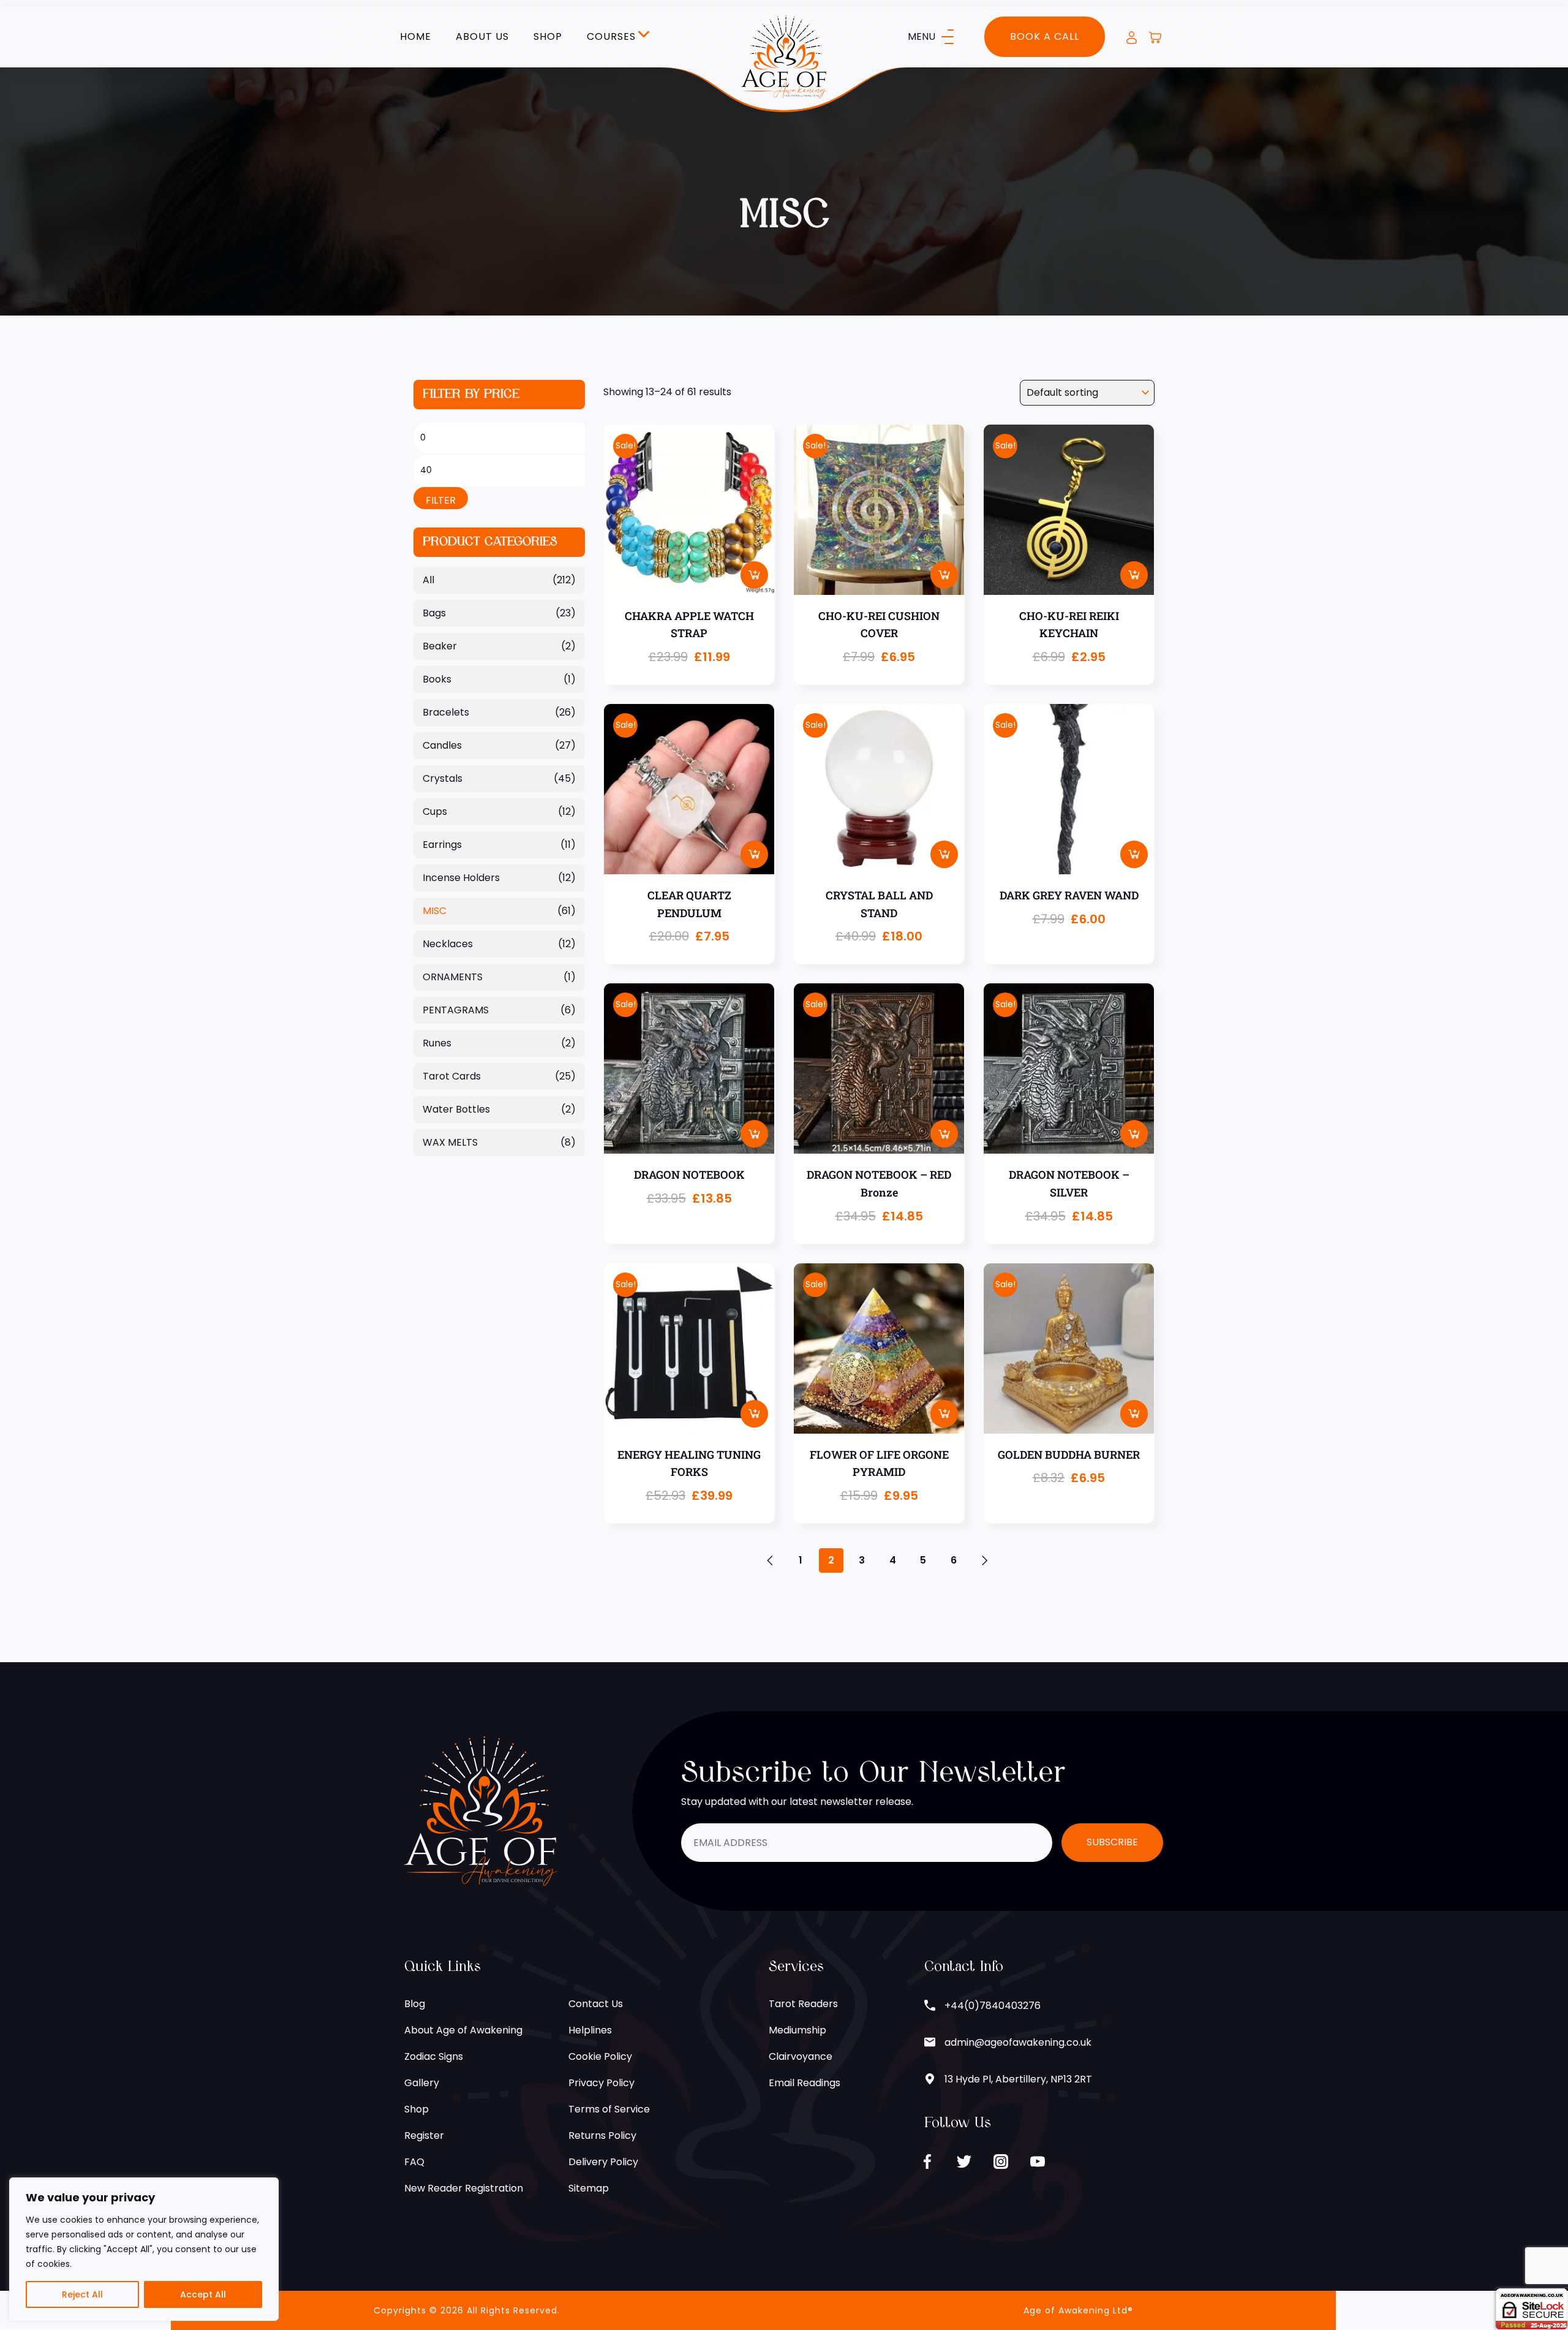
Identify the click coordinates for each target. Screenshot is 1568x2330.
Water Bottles (456, 1109)
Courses (611, 37)
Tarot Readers (803, 2004)
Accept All (203, 2294)
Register (424, 2135)
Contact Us (596, 2004)
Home (416, 37)
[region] (144, 2249)
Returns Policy (602, 2135)
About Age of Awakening (463, 2030)
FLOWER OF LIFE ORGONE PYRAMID (879, 1463)
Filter (441, 500)
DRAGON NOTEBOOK (689, 1174)
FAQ (414, 2162)
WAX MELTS (450, 1142)
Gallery (422, 2083)
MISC (435, 911)
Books (437, 679)
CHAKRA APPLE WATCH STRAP (689, 625)
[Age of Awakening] (784, 56)
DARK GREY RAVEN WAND (1069, 895)
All (428, 580)
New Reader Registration (464, 2188)
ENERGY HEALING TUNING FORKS (689, 1463)
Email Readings (805, 2083)
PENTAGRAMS (456, 1010)
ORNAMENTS (453, 977)
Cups (435, 811)
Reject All (82, 2294)
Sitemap (589, 2188)
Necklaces (448, 944)
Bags (434, 613)
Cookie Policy (600, 2056)
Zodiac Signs (434, 2056)
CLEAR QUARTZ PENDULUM (689, 904)
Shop (548, 37)
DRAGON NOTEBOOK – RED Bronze (879, 1183)
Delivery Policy (603, 2162)
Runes (437, 1043)
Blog (415, 2004)
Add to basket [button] (754, 575)
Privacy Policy (601, 2083)
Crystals (443, 778)
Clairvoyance (801, 2056)
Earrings (442, 845)
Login (1132, 38)
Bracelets (446, 712)
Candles (442, 745)
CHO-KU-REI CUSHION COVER (879, 625)
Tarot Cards (452, 1076)
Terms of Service (609, 2109)
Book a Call (1045, 36)
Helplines (590, 2030)
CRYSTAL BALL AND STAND (879, 904)
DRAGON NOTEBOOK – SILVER (1069, 1183)
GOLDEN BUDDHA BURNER (1069, 1454)
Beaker (440, 646)
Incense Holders (461, 878)
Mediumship (797, 2030)
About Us (482, 37)
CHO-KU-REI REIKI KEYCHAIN (1069, 625)
